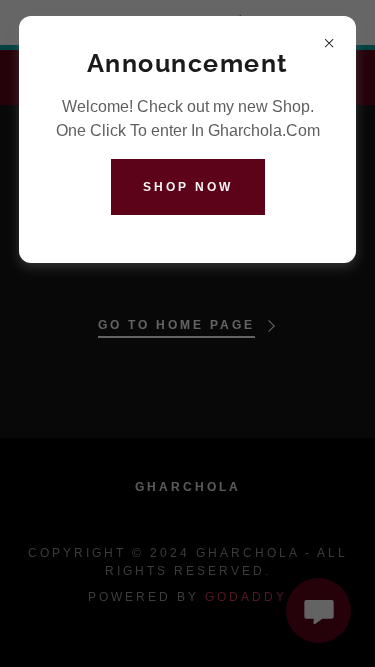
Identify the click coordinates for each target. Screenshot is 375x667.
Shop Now (188, 187)
